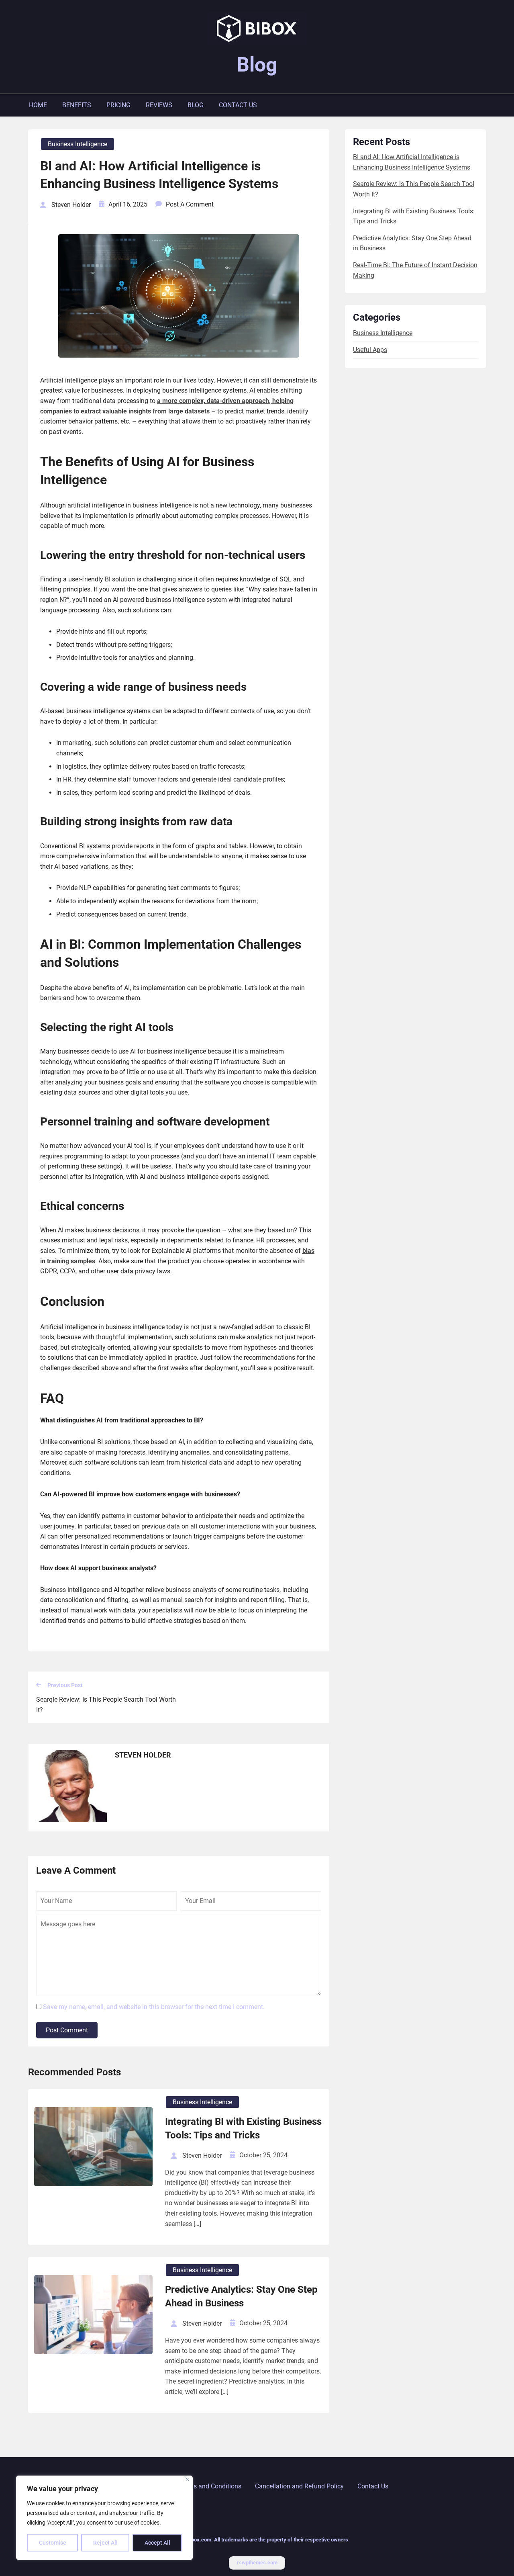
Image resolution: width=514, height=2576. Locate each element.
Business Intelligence (78, 144)
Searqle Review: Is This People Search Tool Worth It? (106, 1705)
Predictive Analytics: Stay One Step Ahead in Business (241, 2296)
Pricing (118, 105)
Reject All (105, 2543)
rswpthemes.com (257, 2563)
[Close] (187, 2479)
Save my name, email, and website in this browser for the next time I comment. (154, 2007)
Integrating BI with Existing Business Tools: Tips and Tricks (243, 2128)
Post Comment (67, 2030)
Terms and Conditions (210, 2486)
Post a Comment (190, 204)
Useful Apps (370, 350)
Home (38, 105)
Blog (257, 65)
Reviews (159, 105)
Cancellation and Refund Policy (299, 2486)
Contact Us (238, 105)
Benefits (77, 105)
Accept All (157, 2543)
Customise (53, 2543)
